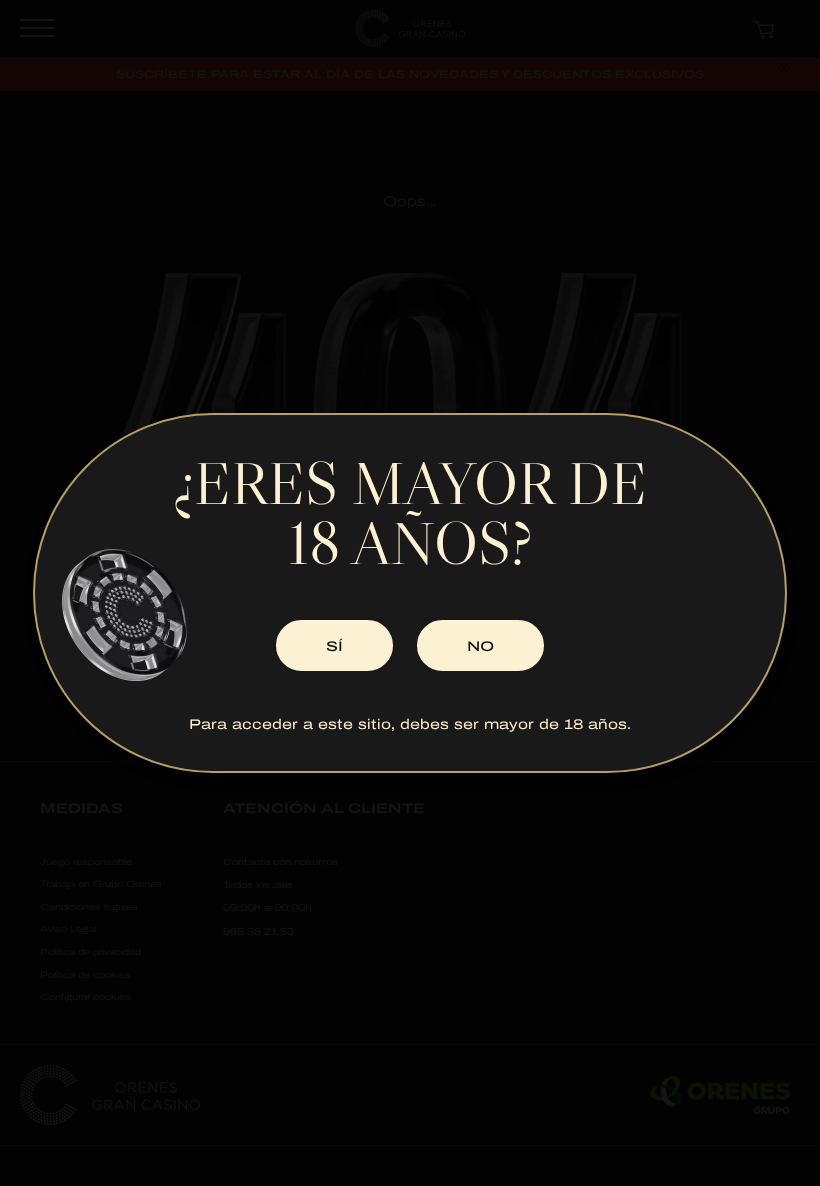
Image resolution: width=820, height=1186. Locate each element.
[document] (410, 593)
